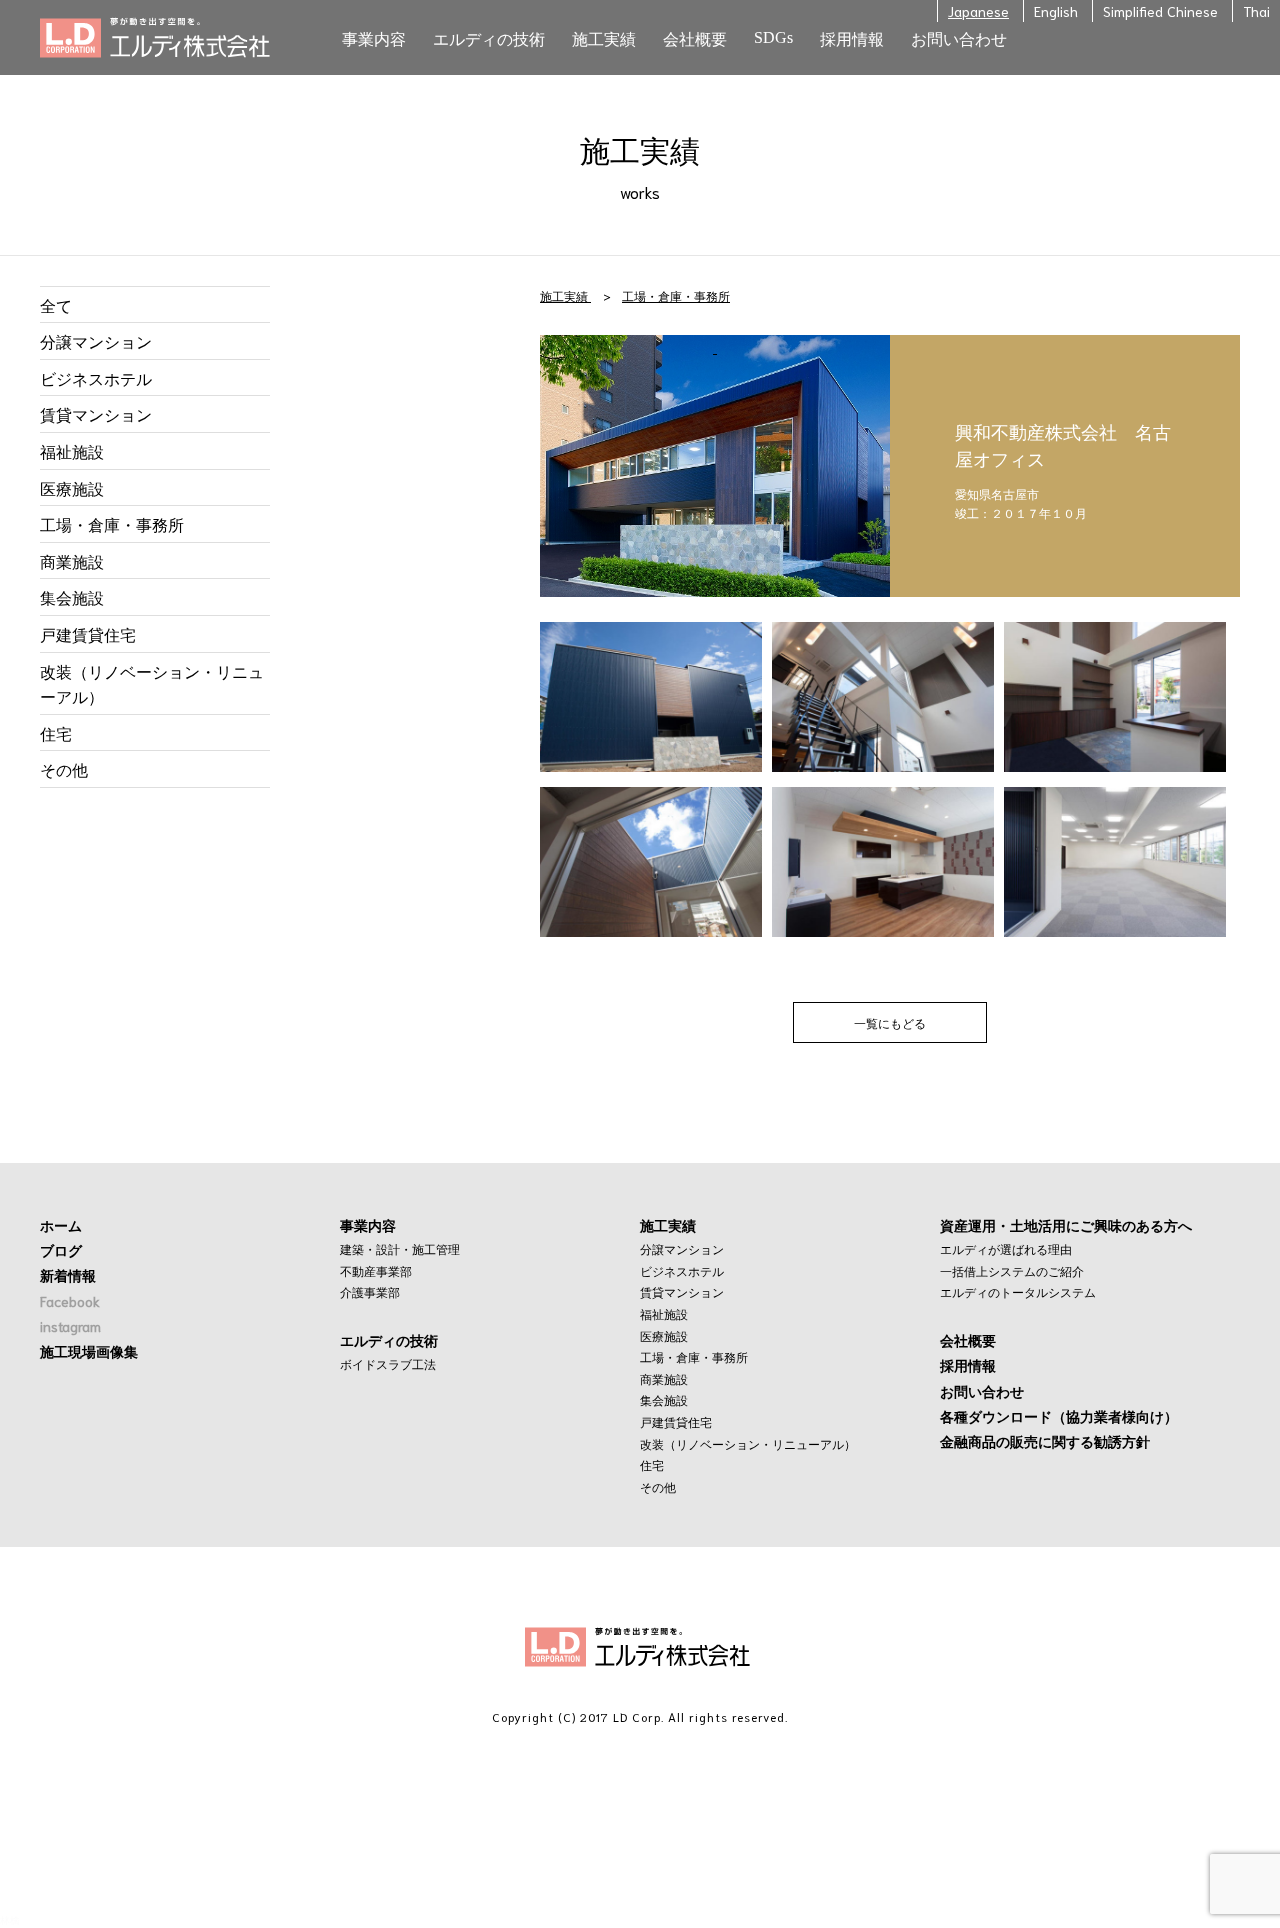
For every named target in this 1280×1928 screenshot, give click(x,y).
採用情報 (968, 1365)
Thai (1256, 11)
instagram (70, 1326)
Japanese (978, 11)
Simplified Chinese (1160, 11)
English (1056, 11)
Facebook (70, 1301)
